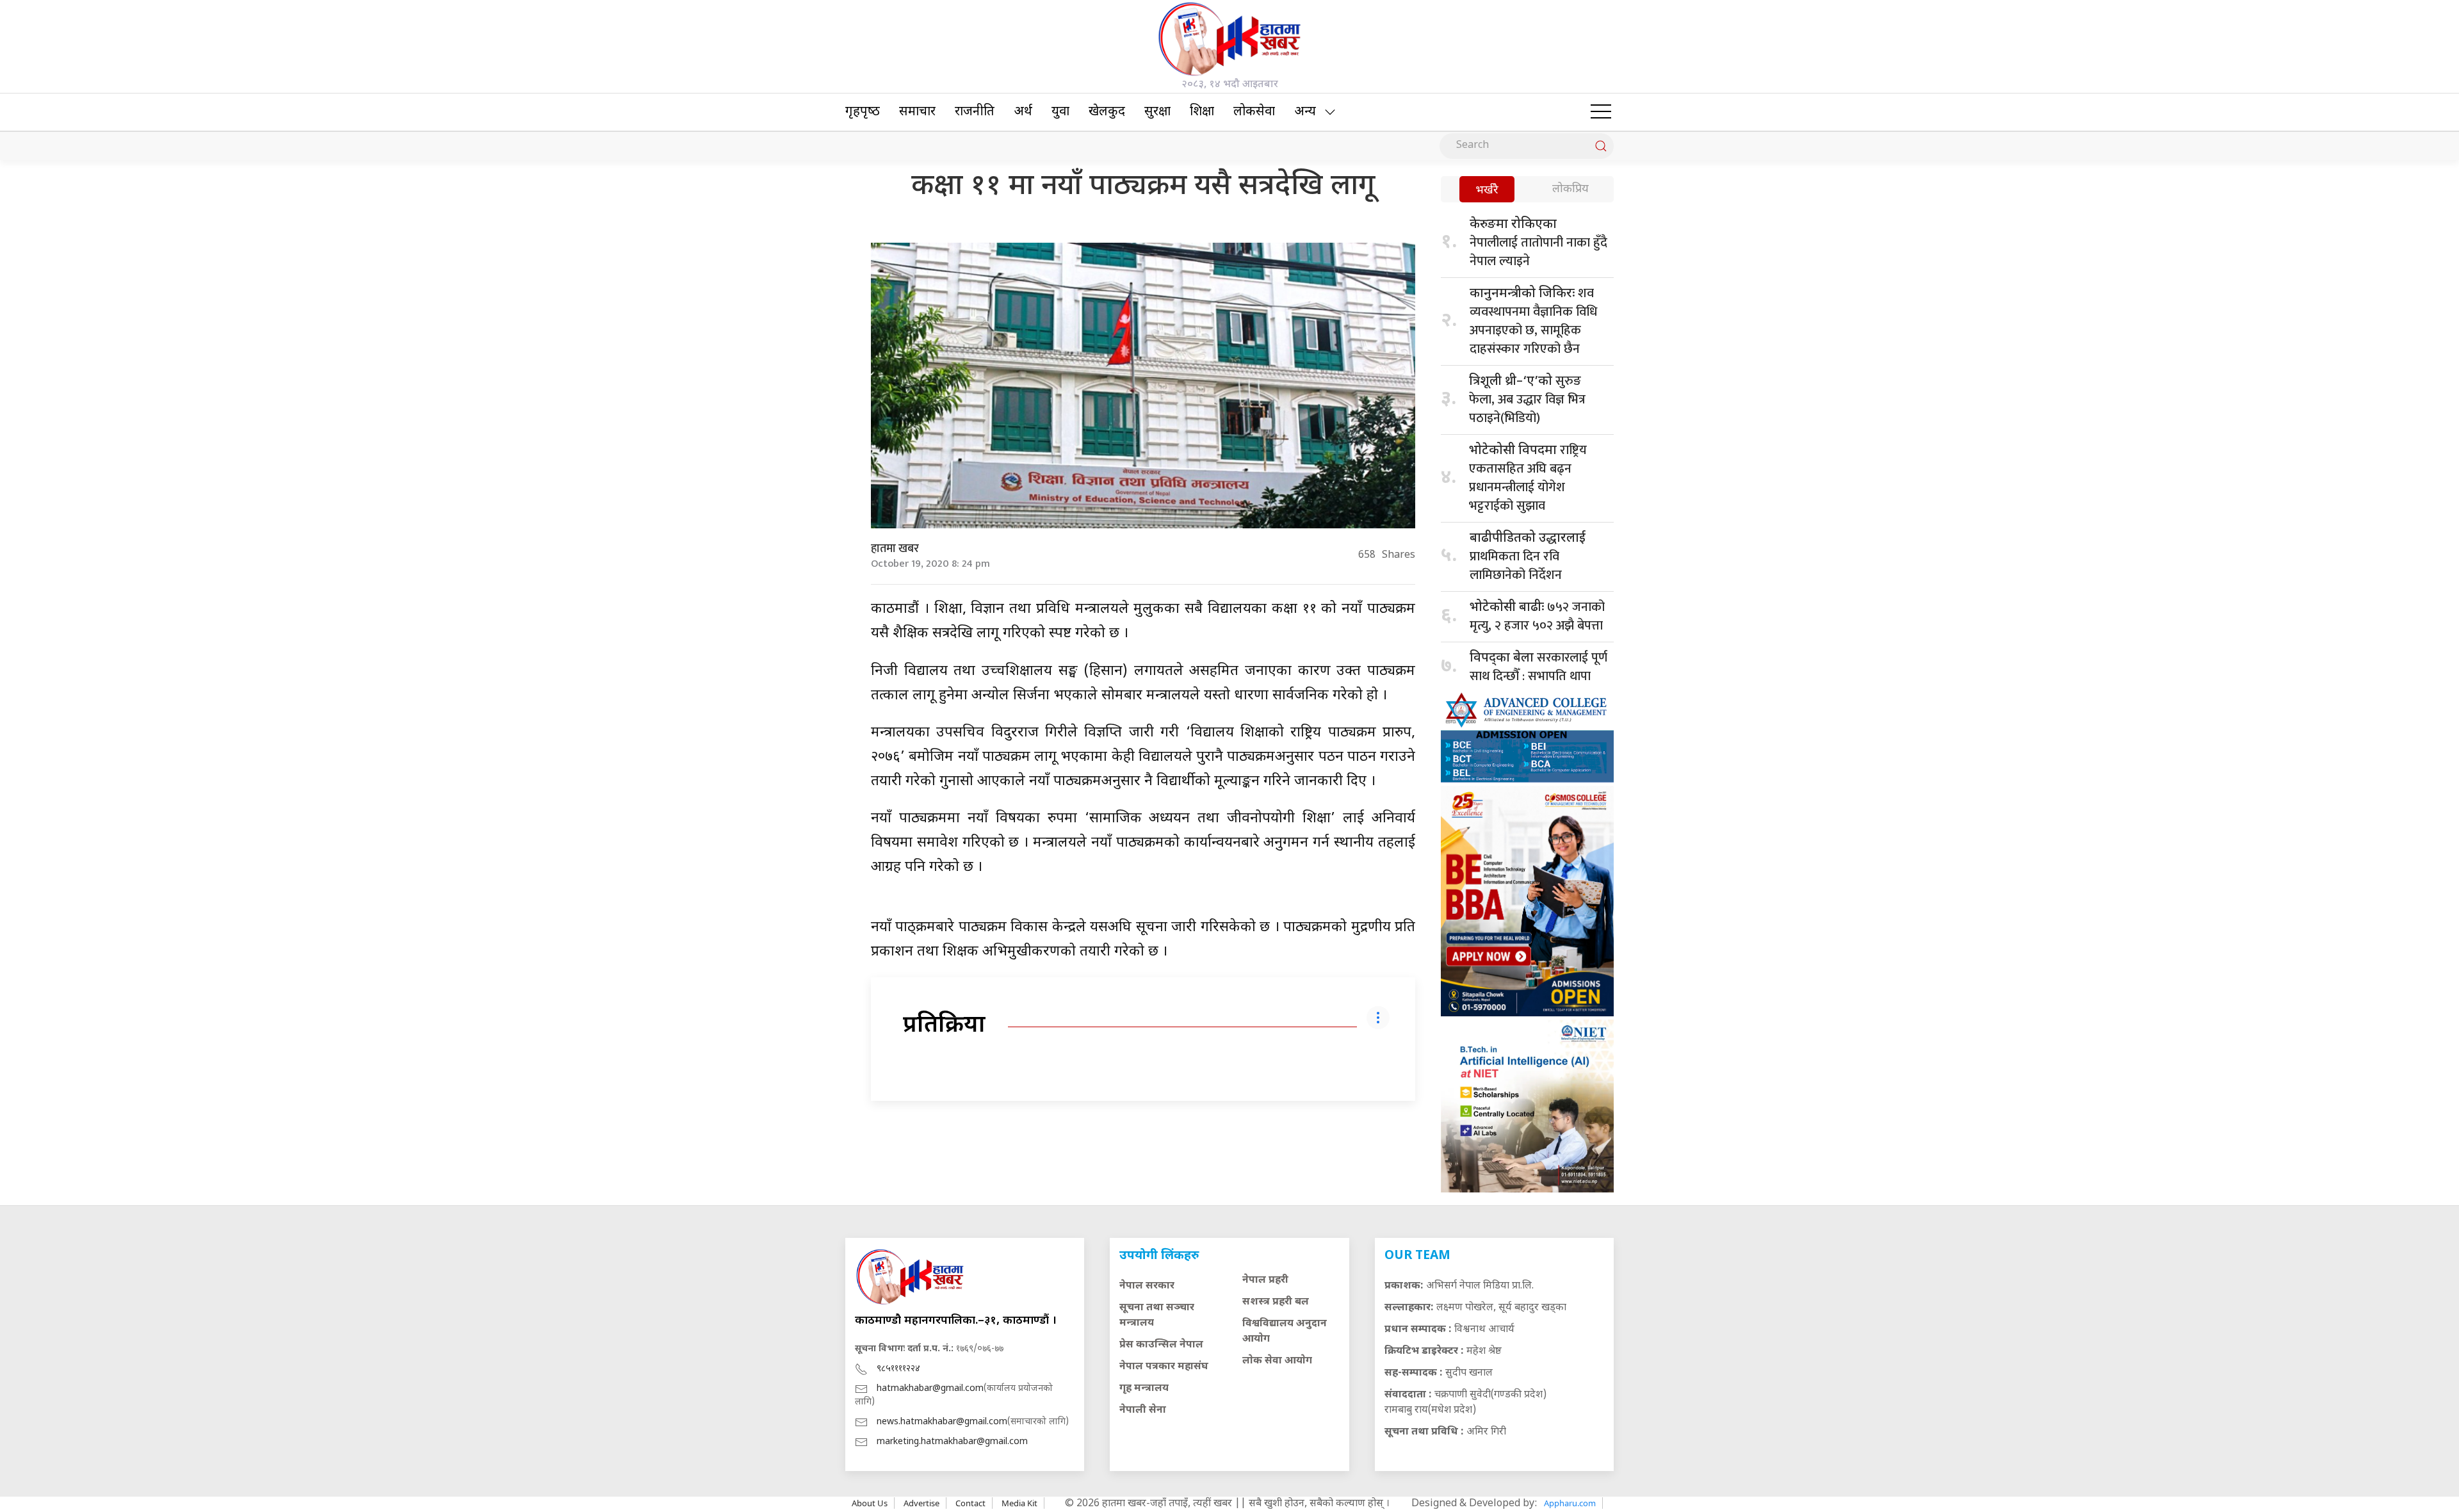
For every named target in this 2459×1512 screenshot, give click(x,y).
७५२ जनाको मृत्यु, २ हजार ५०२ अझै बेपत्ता (1537, 616)
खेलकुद (1107, 112)
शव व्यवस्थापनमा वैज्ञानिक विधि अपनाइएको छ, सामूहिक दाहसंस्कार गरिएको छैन (1533, 321)
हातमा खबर (895, 549)
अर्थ (1023, 112)
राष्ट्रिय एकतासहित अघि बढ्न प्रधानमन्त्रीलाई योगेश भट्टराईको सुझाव (1528, 478)
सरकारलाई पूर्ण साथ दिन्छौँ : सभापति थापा (1538, 667)
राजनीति (975, 112)
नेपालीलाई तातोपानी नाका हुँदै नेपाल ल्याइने (1538, 244)
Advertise (921, 1503)
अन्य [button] (1305, 112)
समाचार (917, 112)
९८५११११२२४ (898, 1369)
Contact (970, 1503)
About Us (870, 1503)
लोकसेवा (1254, 112)
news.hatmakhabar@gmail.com (942, 1422)
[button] (1601, 112)
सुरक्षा (1157, 112)
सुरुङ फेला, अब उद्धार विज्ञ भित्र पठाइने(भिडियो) (1527, 400)
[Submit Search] (1601, 146)
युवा (1060, 112)
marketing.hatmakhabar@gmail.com (952, 1442)
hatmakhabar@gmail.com (930, 1389)
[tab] (1487, 191)
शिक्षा (1202, 112)
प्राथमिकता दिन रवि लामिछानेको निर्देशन (1528, 558)
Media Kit (1019, 1503)
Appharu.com (1570, 1503)
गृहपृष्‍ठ (863, 112)
